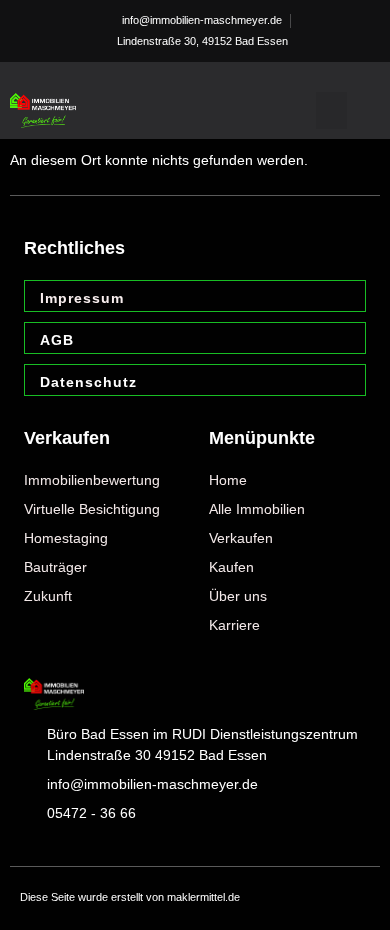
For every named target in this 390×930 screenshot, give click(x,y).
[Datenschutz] (344, 383)
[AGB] (344, 341)
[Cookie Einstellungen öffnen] (36, 905)
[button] (332, 111)
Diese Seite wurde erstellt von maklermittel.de (130, 897)
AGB (57, 340)
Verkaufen (67, 438)
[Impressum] (344, 299)
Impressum (82, 298)
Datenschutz (88, 382)
